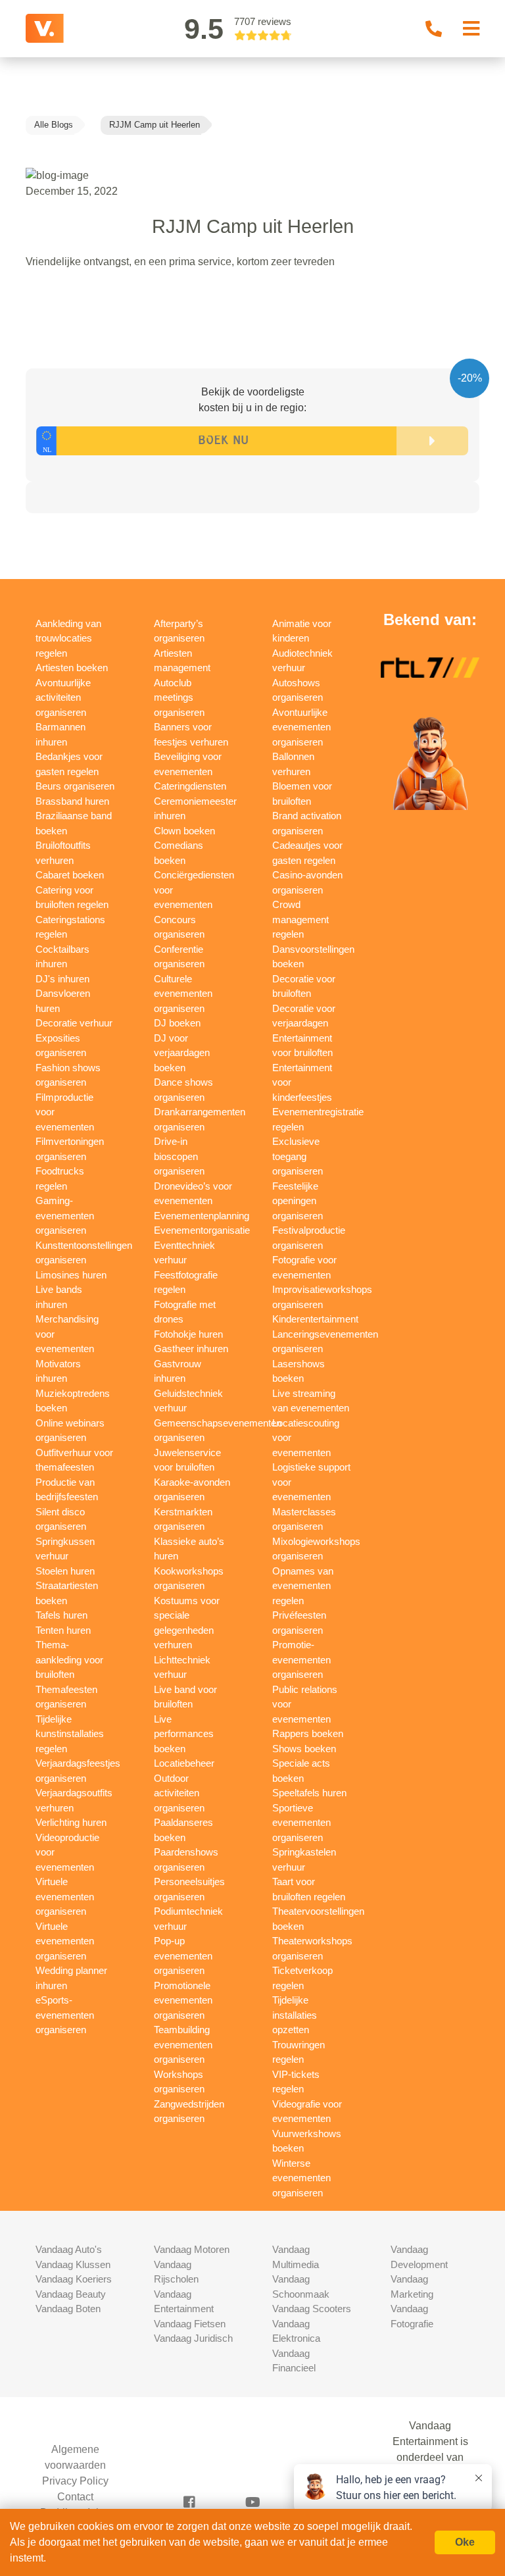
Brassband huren (72, 801)
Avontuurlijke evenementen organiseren (301, 727)
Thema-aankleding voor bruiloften (69, 1659)
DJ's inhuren (62, 979)
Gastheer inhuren (191, 1349)
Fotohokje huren (188, 1334)
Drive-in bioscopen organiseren (179, 1156)
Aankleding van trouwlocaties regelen (68, 638)
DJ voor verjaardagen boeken (182, 1053)
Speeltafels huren (309, 1793)
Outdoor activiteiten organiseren (179, 1793)
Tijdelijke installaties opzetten (295, 2015)
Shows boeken (304, 1749)
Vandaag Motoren (192, 2249)
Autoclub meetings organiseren (179, 697)
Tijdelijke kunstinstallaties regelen (70, 1734)
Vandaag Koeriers (74, 2279)
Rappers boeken (308, 1733)
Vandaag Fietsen (190, 2324)
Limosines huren (71, 1275)
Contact (75, 2497)
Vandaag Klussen (73, 2264)
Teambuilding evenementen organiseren (183, 2044)
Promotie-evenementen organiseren (301, 1659)
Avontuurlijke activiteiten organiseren (63, 697)
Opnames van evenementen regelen (303, 1586)
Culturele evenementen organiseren (183, 994)
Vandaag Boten (68, 2309)
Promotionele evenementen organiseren (183, 2000)
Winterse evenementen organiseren (301, 2178)
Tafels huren (61, 1615)
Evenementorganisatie (202, 1230)
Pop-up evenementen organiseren (183, 1956)
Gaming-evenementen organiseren (65, 1215)
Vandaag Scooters (312, 2309)
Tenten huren (63, 1630)
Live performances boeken (184, 1734)
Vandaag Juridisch (193, 2338)
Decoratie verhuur (74, 1023)
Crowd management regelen (301, 919)
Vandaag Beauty (71, 2294)
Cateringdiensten (190, 786)
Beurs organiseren (75, 786)
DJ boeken (177, 1023)
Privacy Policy (75, 2481)
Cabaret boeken (70, 875)
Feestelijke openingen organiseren (298, 1201)
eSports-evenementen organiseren (65, 2015)
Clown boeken (184, 831)
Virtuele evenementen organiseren (65, 1896)
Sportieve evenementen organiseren (301, 1823)
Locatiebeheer (184, 1763)
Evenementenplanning (202, 1216)
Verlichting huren (71, 1822)
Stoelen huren (65, 1571)
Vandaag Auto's (69, 2249)
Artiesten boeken (72, 668)
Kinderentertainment (315, 1319)
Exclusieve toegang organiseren (298, 1156)
